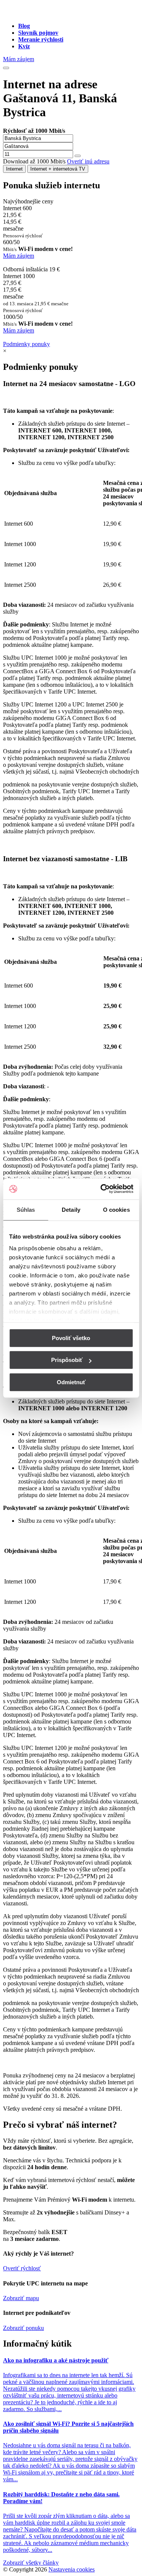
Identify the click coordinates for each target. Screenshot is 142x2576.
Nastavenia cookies (72, 2569)
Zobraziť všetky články (31, 2563)
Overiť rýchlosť (22, 2268)
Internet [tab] (14, 169)
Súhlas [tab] (26, 1210)
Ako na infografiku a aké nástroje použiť (56, 2360)
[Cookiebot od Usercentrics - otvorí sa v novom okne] (101, 1189)
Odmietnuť (71, 1382)
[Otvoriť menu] (6, 68)
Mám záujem (19, 59)
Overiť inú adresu (88, 161)
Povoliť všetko (71, 1338)
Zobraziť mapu (21, 2298)
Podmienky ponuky (27, 344)
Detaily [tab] (71, 1210)
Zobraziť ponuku (23, 2328)
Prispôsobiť (67, 1360)
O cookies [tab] (116, 1210)
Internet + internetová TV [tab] (58, 169)
